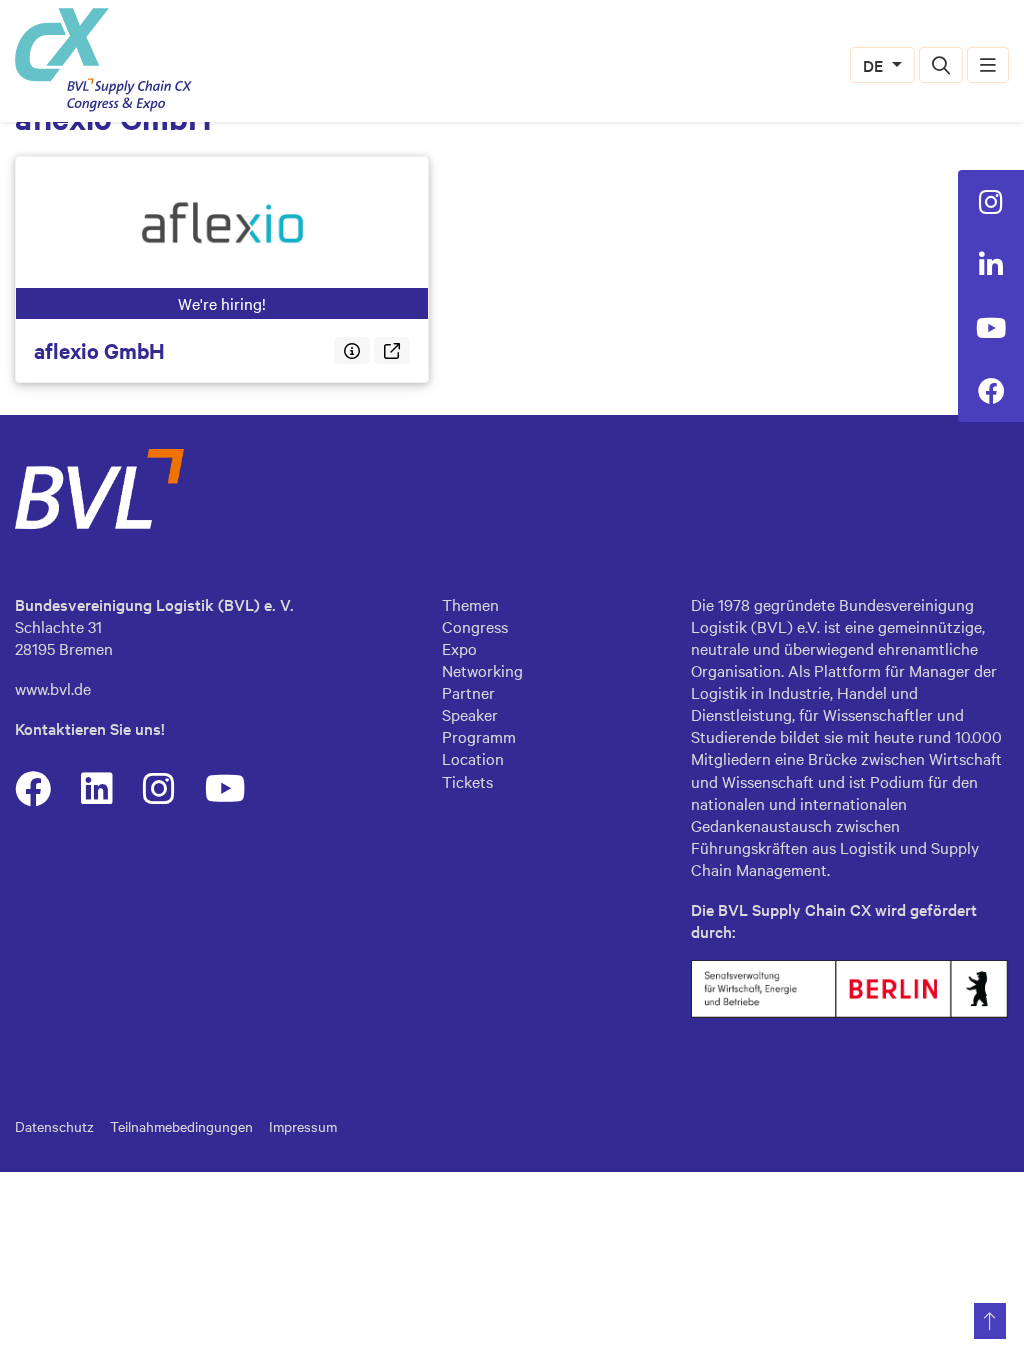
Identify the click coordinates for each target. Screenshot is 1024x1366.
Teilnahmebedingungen (181, 1126)
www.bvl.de (53, 688)
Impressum (303, 1126)
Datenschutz (54, 1126)
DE (875, 65)
